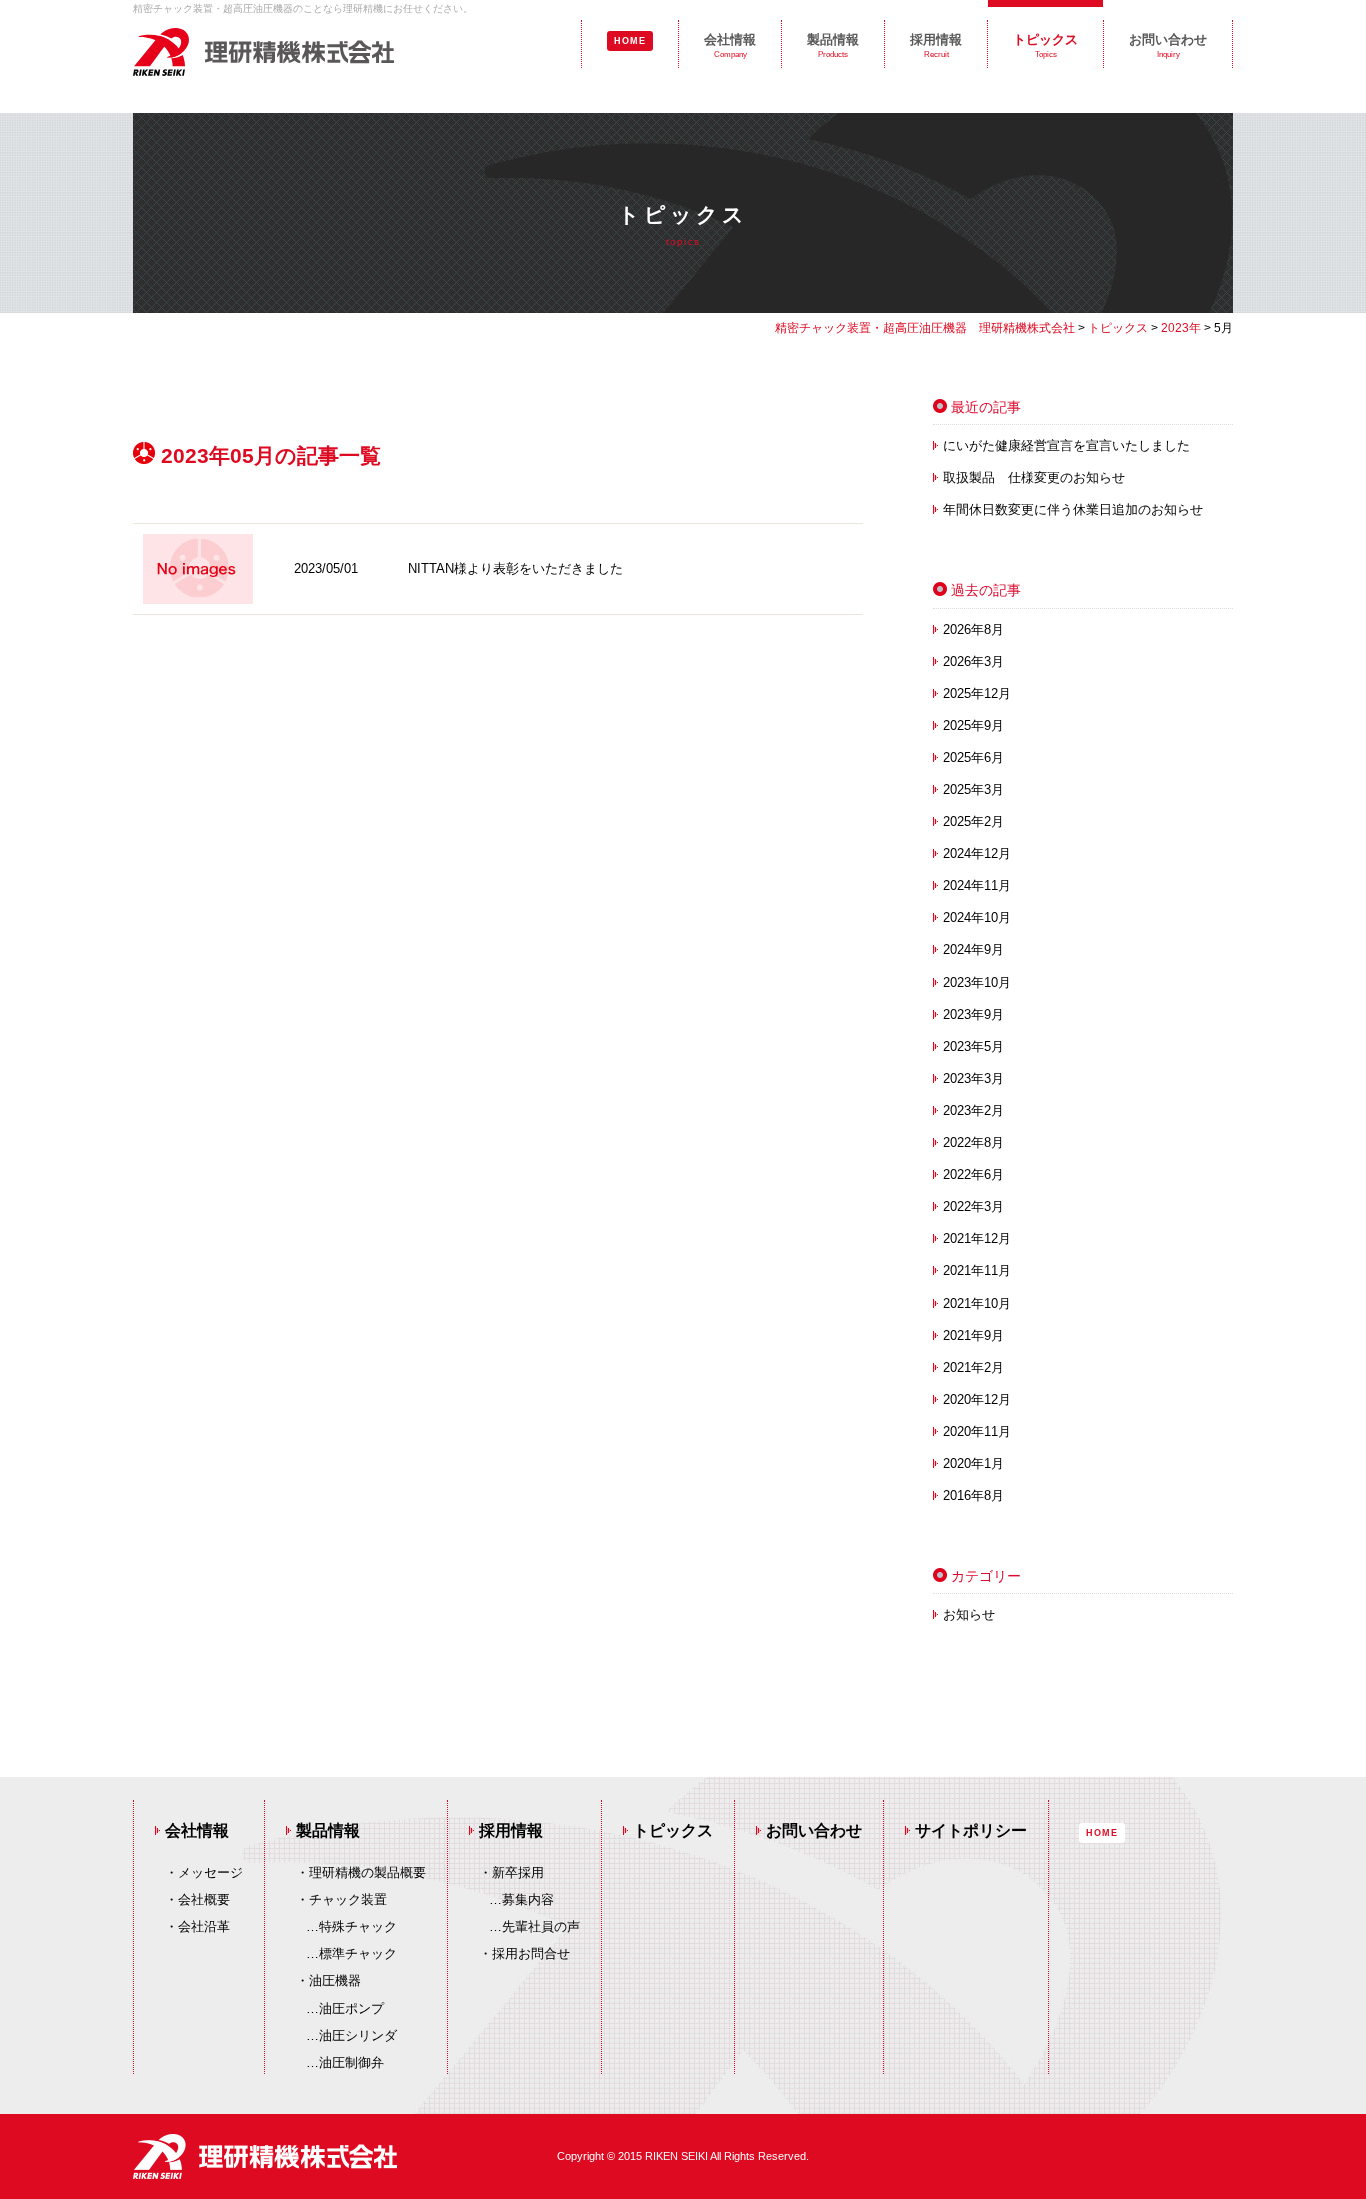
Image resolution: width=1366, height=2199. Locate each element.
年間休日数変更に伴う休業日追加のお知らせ (1073, 509)
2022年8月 (973, 1142)
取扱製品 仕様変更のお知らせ (1034, 477)
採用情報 (936, 45)
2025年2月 (973, 821)
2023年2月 (973, 1110)
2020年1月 (973, 1463)
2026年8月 (973, 629)
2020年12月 (977, 1399)
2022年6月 (973, 1174)
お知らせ (969, 1614)
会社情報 (730, 45)
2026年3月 (973, 661)
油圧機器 (335, 1980)
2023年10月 (977, 982)
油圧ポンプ (351, 2008)
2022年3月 (973, 1206)
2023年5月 (973, 1046)
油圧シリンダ (358, 2035)
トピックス (1045, 45)
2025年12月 (977, 693)
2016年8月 (973, 1495)
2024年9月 (973, 949)
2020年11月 (977, 1431)
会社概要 (204, 1899)
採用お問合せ (531, 1953)
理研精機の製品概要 (367, 1872)
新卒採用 (518, 1872)
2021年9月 (973, 1335)
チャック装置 (348, 1899)
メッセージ (210, 1872)
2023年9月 (973, 1014)
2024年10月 (977, 917)
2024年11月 (977, 885)
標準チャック (358, 1953)
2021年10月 (977, 1303)
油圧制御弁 (351, 2062)
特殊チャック (358, 1926)
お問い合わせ (1168, 45)
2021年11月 (977, 1270)
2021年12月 (977, 1238)
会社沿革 (204, 1926)
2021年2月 (973, 1367)
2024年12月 (977, 853)
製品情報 (833, 45)
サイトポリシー (971, 1830)
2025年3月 (973, 789)
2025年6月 (973, 757)
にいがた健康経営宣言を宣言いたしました (1066, 445)
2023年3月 (973, 1078)
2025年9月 (973, 725)
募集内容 (528, 1899)
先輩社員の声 (541, 1926)
